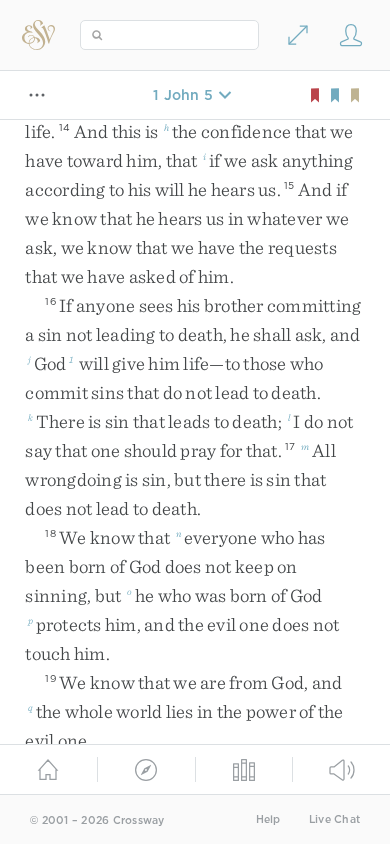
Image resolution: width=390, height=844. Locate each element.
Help (268, 819)
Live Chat (334, 819)
